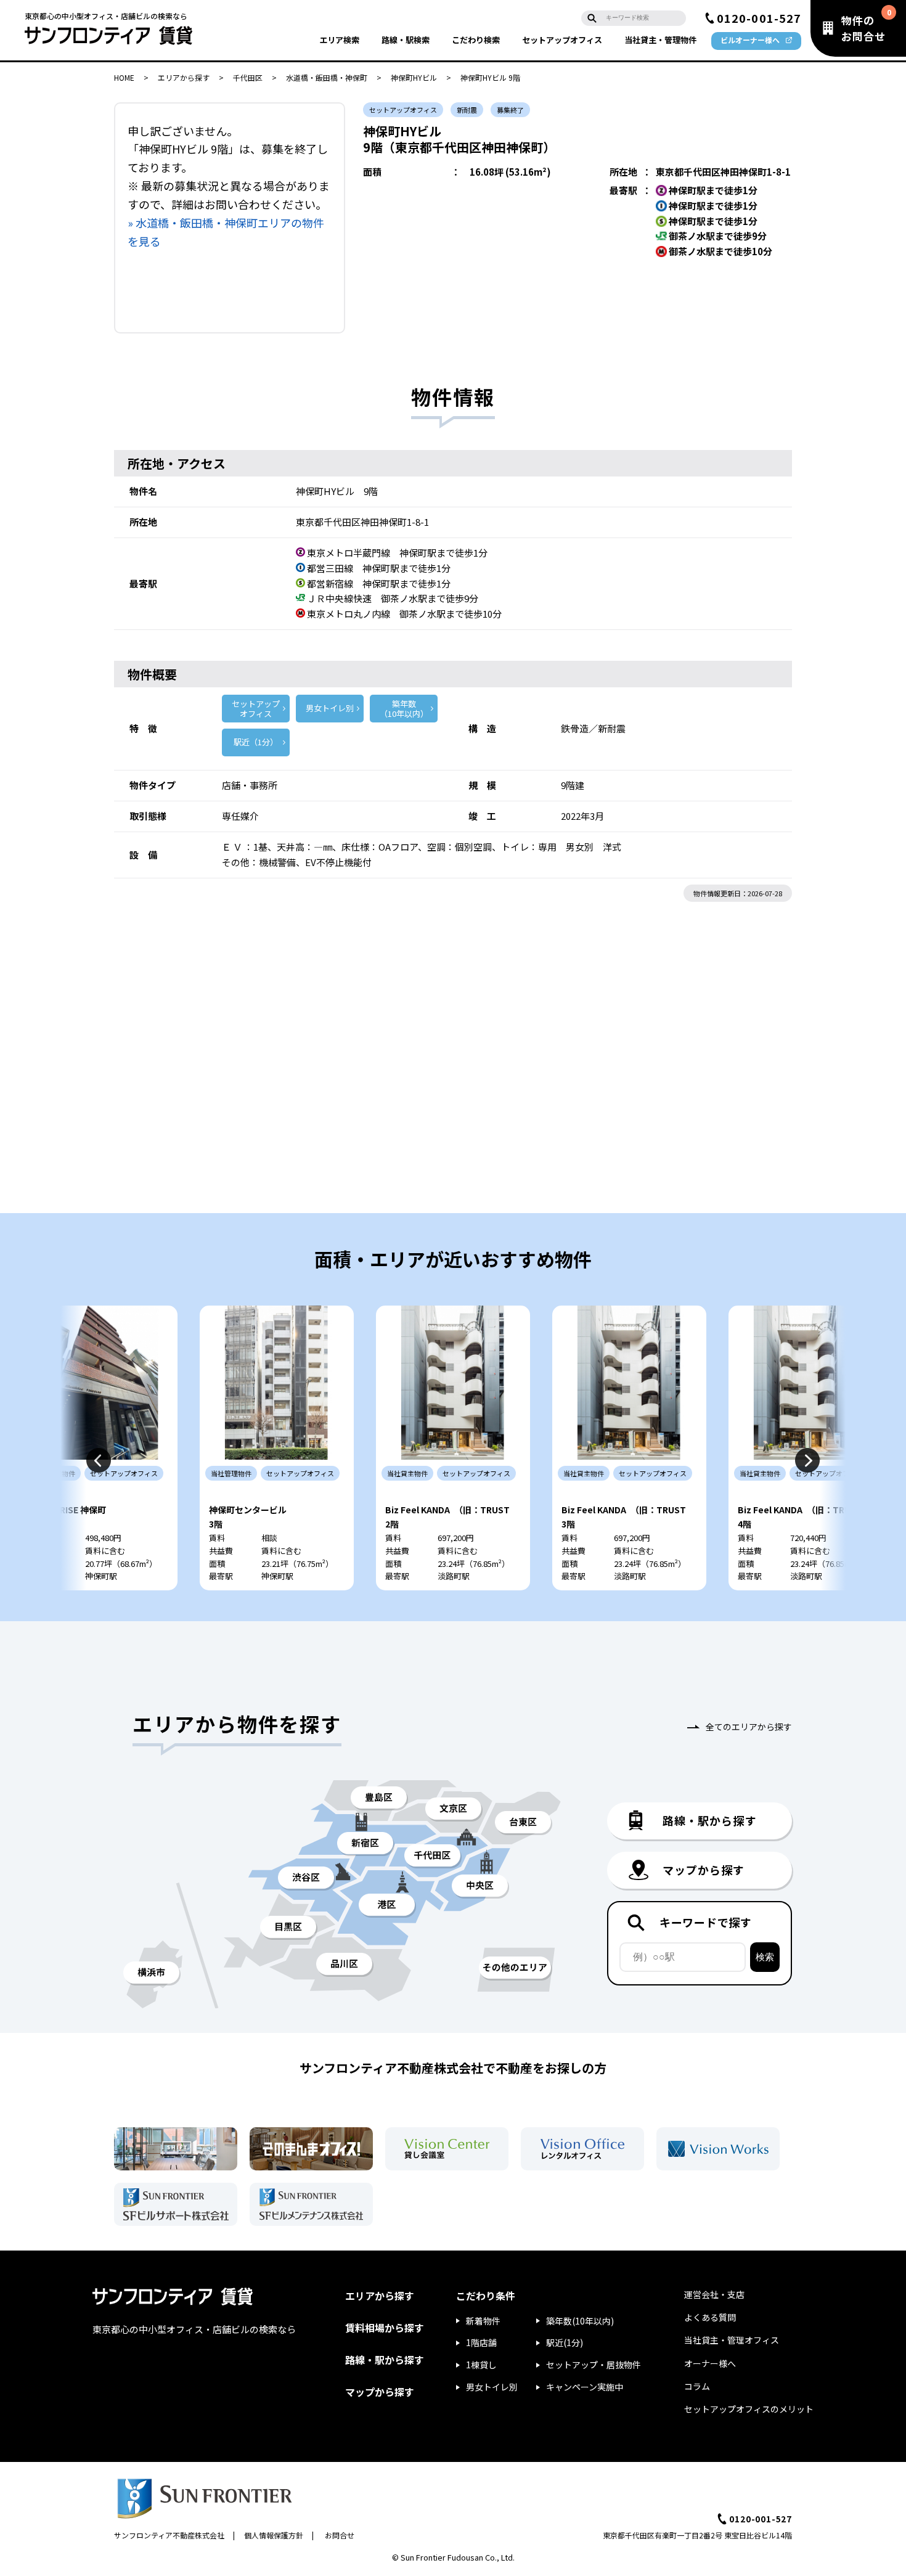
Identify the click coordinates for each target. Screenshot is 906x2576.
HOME (124, 77)
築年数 (404, 709)
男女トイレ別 (330, 708)
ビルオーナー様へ (750, 40)
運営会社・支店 (714, 2294)
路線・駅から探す (385, 2360)
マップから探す (380, 2392)
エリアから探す (184, 77)
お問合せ (340, 2535)
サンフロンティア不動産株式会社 (169, 2535)
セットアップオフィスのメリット (749, 2409)
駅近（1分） (256, 742)
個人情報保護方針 (274, 2535)
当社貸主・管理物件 (660, 40)
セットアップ (562, 40)
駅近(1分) (565, 2342)
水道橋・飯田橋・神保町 (327, 77)
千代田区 (248, 77)
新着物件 (483, 2321)
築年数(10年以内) (580, 2321)
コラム (697, 2386)
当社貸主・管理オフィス (732, 2340)
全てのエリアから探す (749, 1727)
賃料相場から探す (385, 2328)
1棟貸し (481, 2365)
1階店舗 (481, 2342)
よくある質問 (710, 2317)
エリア (339, 40)
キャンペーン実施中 (585, 2387)
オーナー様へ (710, 2363)
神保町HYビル (414, 77)
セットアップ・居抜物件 (594, 2365)
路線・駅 (406, 40)
